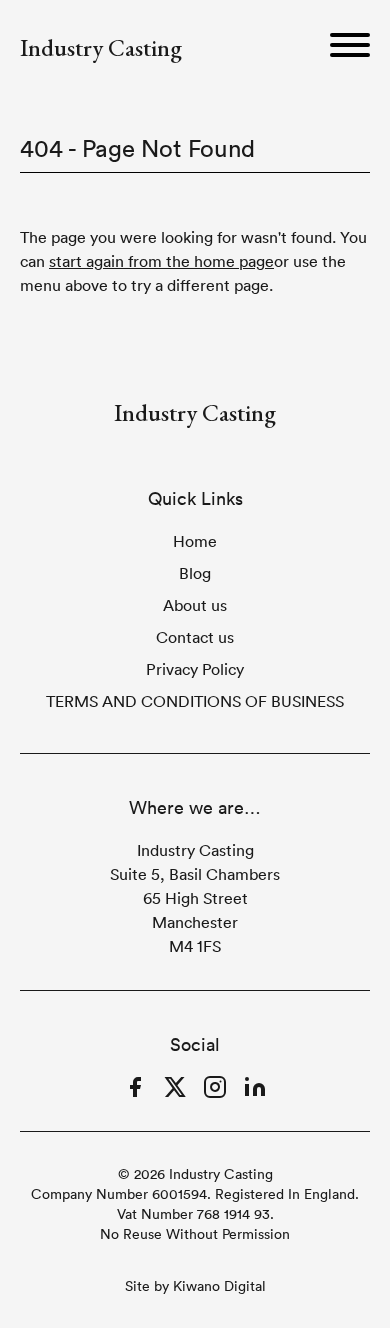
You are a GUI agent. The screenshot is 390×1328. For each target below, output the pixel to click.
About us (195, 605)
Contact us (195, 637)
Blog (195, 573)
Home (195, 541)
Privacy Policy (195, 669)
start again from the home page (161, 261)
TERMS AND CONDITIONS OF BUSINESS (195, 701)
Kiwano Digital (219, 1286)
